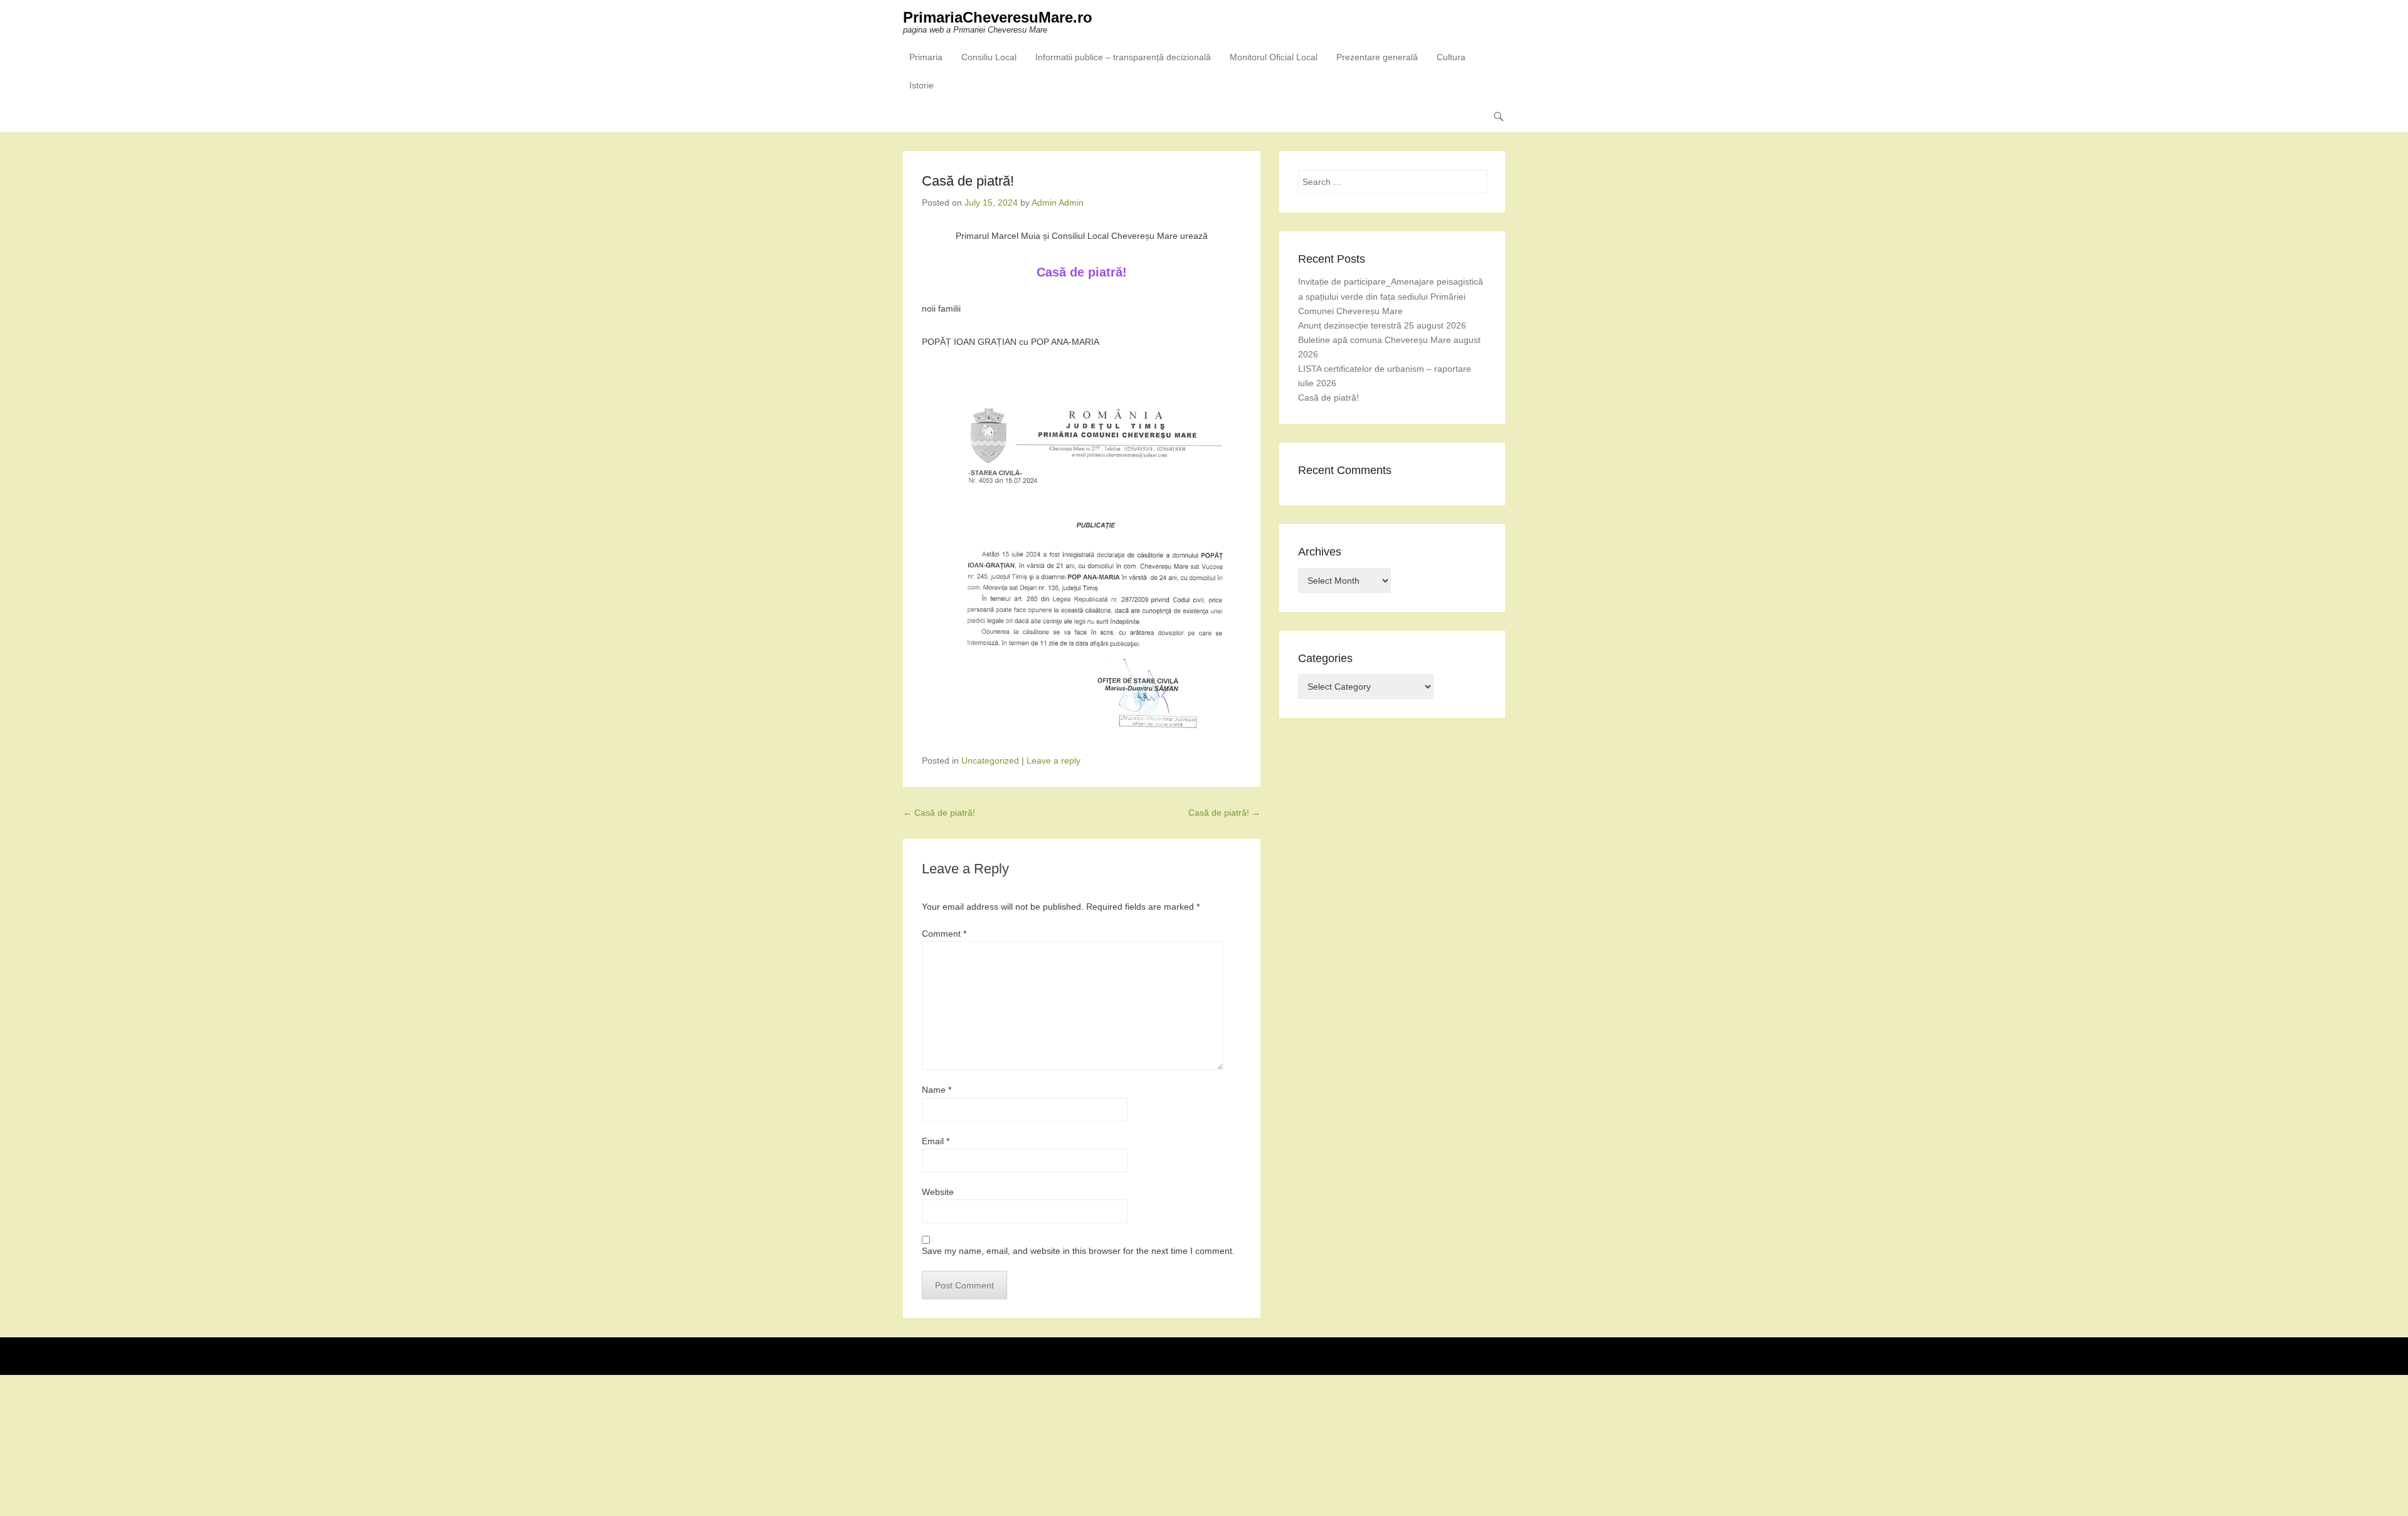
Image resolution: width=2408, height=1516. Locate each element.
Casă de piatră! (939, 813)
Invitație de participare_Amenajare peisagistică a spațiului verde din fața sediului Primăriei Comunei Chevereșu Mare (1391, 296)
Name (937, 1090)
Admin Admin (1058, 203)
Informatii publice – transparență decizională (1123, 57)
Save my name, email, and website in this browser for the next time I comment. (1078, 1251)
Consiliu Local (989, 57)
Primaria (926, 57)
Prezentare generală (1377, 57)
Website (938, 1192)
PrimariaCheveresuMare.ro (998, 17)
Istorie (921, 85)
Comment (944, 934)
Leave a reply (1053, 761)
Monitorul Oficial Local (1274, 57)
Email (936, 1141)
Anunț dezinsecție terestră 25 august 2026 (1382, 325)
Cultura (1451, 57)
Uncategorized (990, 761)
